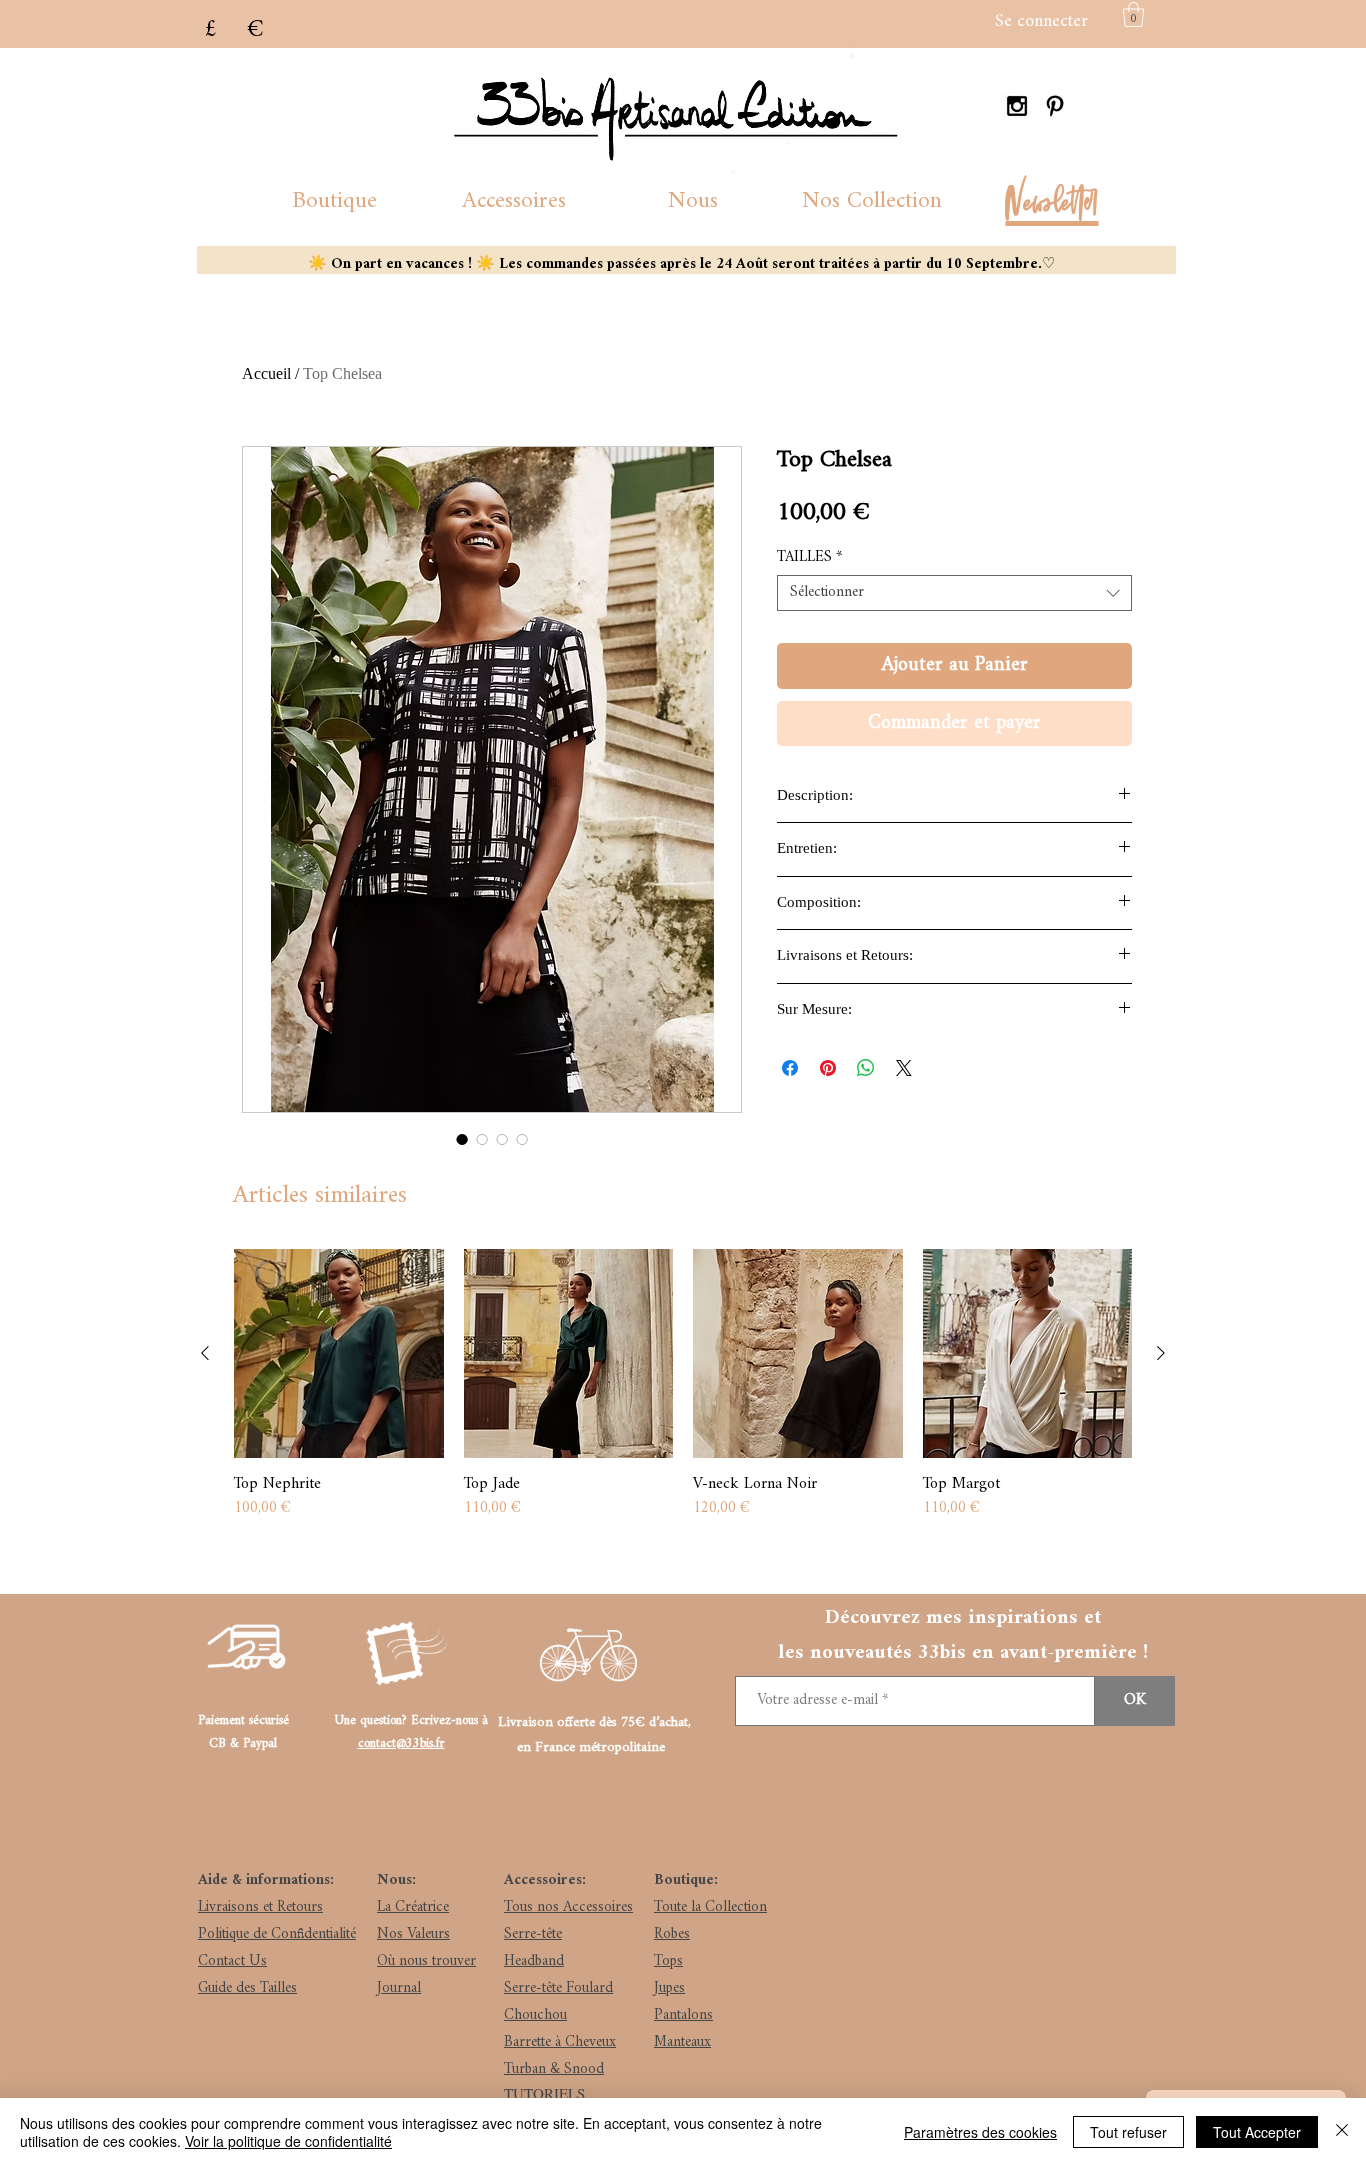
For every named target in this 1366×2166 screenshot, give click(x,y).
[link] (1133, 14)
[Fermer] (1342, 2132)
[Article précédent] (205, 1353)
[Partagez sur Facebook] (790, 1068)
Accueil (266, 373)
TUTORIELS (544, 2093)
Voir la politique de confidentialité (288, 2141)
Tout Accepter (1257, 2132)
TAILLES (809, 558)
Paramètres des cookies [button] (980, 2132)
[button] (334, 201)
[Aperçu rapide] (339, 1354)
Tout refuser (1128, 2132)
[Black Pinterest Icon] (1055, 106)
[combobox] (954, 593)
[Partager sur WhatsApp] (866, 1068)
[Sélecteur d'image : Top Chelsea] (462, 1139)
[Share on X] (904, 1068)
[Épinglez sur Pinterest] (828, 1068)
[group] (683, 1395)
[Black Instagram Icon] (1017, 106)
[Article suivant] (1161, 1353)
